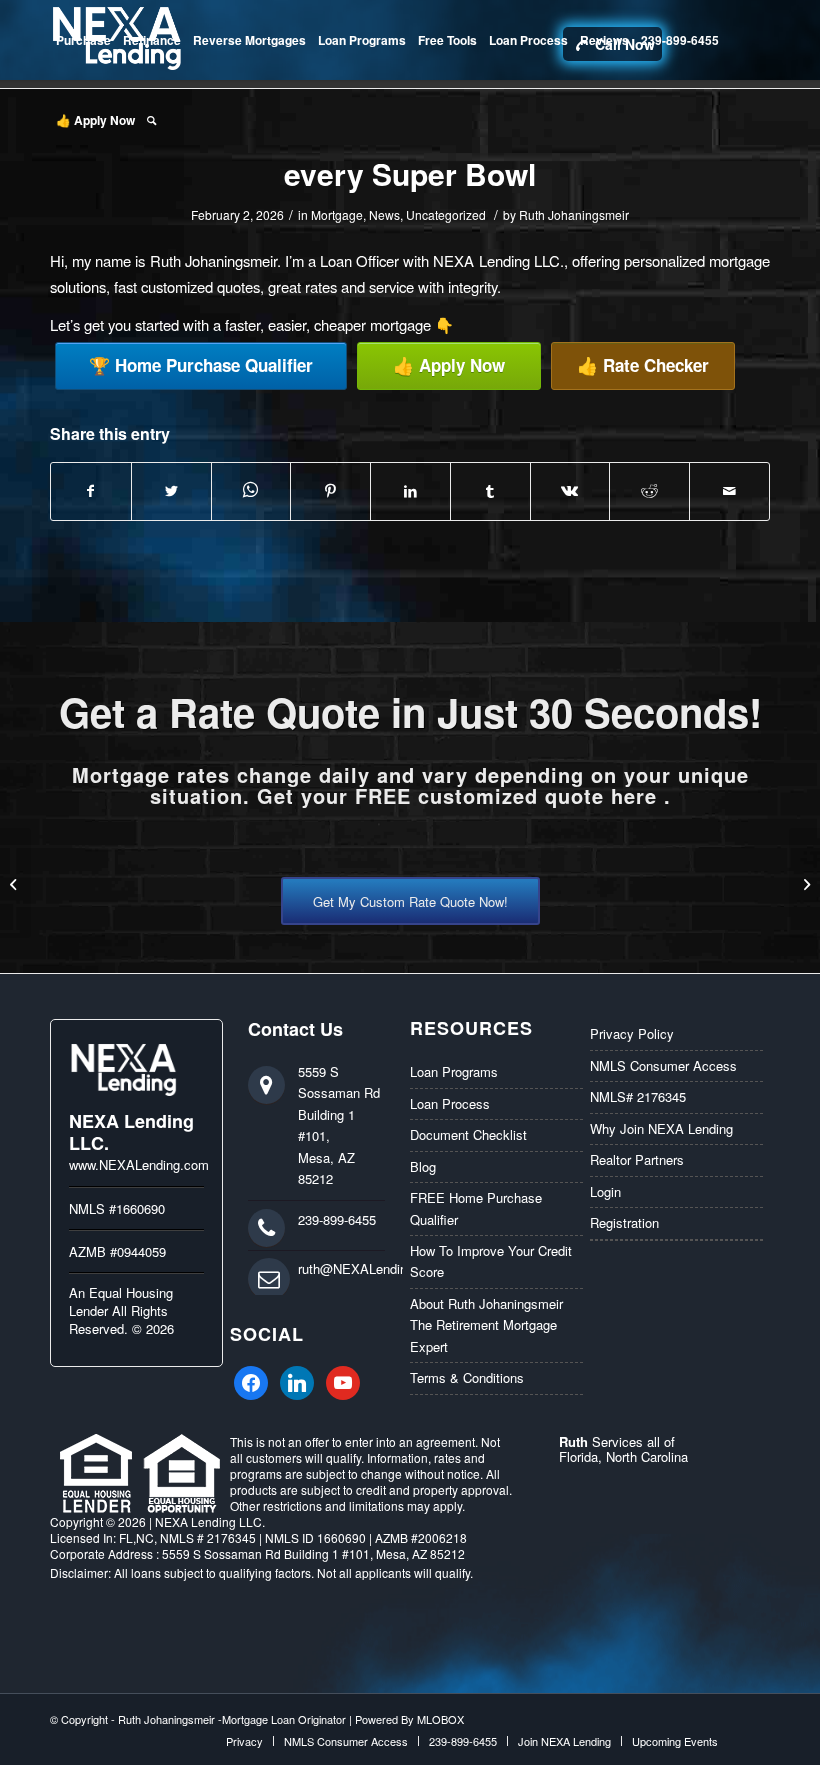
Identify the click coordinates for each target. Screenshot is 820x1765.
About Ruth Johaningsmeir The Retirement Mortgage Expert (486, 1325)
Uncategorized (446, 214)
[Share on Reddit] (649, 491)
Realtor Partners (637, 1159)
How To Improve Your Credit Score (491, 1261)
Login (605, 1191)
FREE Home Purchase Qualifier (476, 1208)
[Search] (151, 120)
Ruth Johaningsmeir (574, 214)
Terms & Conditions (467, 1377)
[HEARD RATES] (15, 883)
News (384, 214)
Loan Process (450, 1103)
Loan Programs (454, 1071)
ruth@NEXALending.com (370, 1268)
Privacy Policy (632, 1033)
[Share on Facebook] (91, 491)
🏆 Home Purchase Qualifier (201, 365)
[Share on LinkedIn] (410, 491)
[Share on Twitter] (171, 491)
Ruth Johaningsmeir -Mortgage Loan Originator (232, 1719)
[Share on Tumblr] (490, 491)
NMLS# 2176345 (638, 1096)
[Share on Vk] (570, 491)
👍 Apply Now (449, 365)
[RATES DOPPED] (804, 883)
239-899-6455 (337, 1219)
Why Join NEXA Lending (661, 1128)
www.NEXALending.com (139, 1164)
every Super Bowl (410, 173)
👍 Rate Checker (643, 365)
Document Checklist (468, 1134)
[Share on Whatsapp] (251, 490)
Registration (624, 1222)
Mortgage (337, 214)
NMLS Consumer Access (663, 1065)
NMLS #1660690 (117, 1208)
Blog (423, 1166)
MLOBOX (440, 1719)
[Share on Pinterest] (330, 491)
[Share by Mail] (729, 491)
